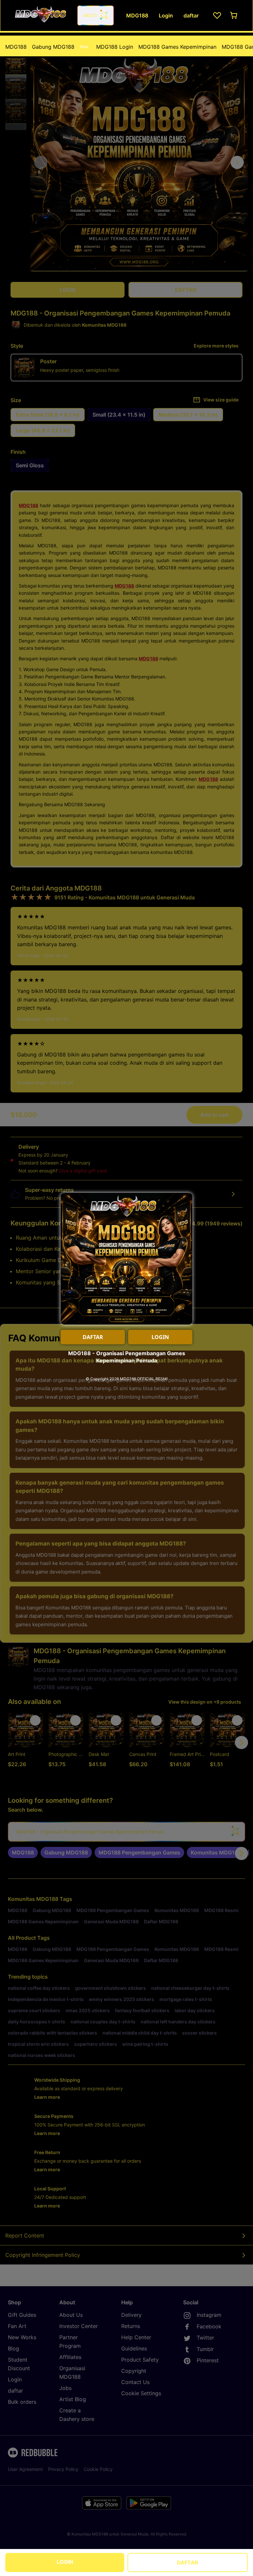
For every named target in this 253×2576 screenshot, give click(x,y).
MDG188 (16, 47)
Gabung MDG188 (60, 47)
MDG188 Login (115, 47)
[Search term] (104, 15)
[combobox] (96, 15)
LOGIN (65, 2562)
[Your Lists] (217, 15)
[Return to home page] (41, 15)
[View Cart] (234, 15)
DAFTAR (188, 2562)
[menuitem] (16, 47)
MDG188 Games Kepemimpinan (177, 47)
